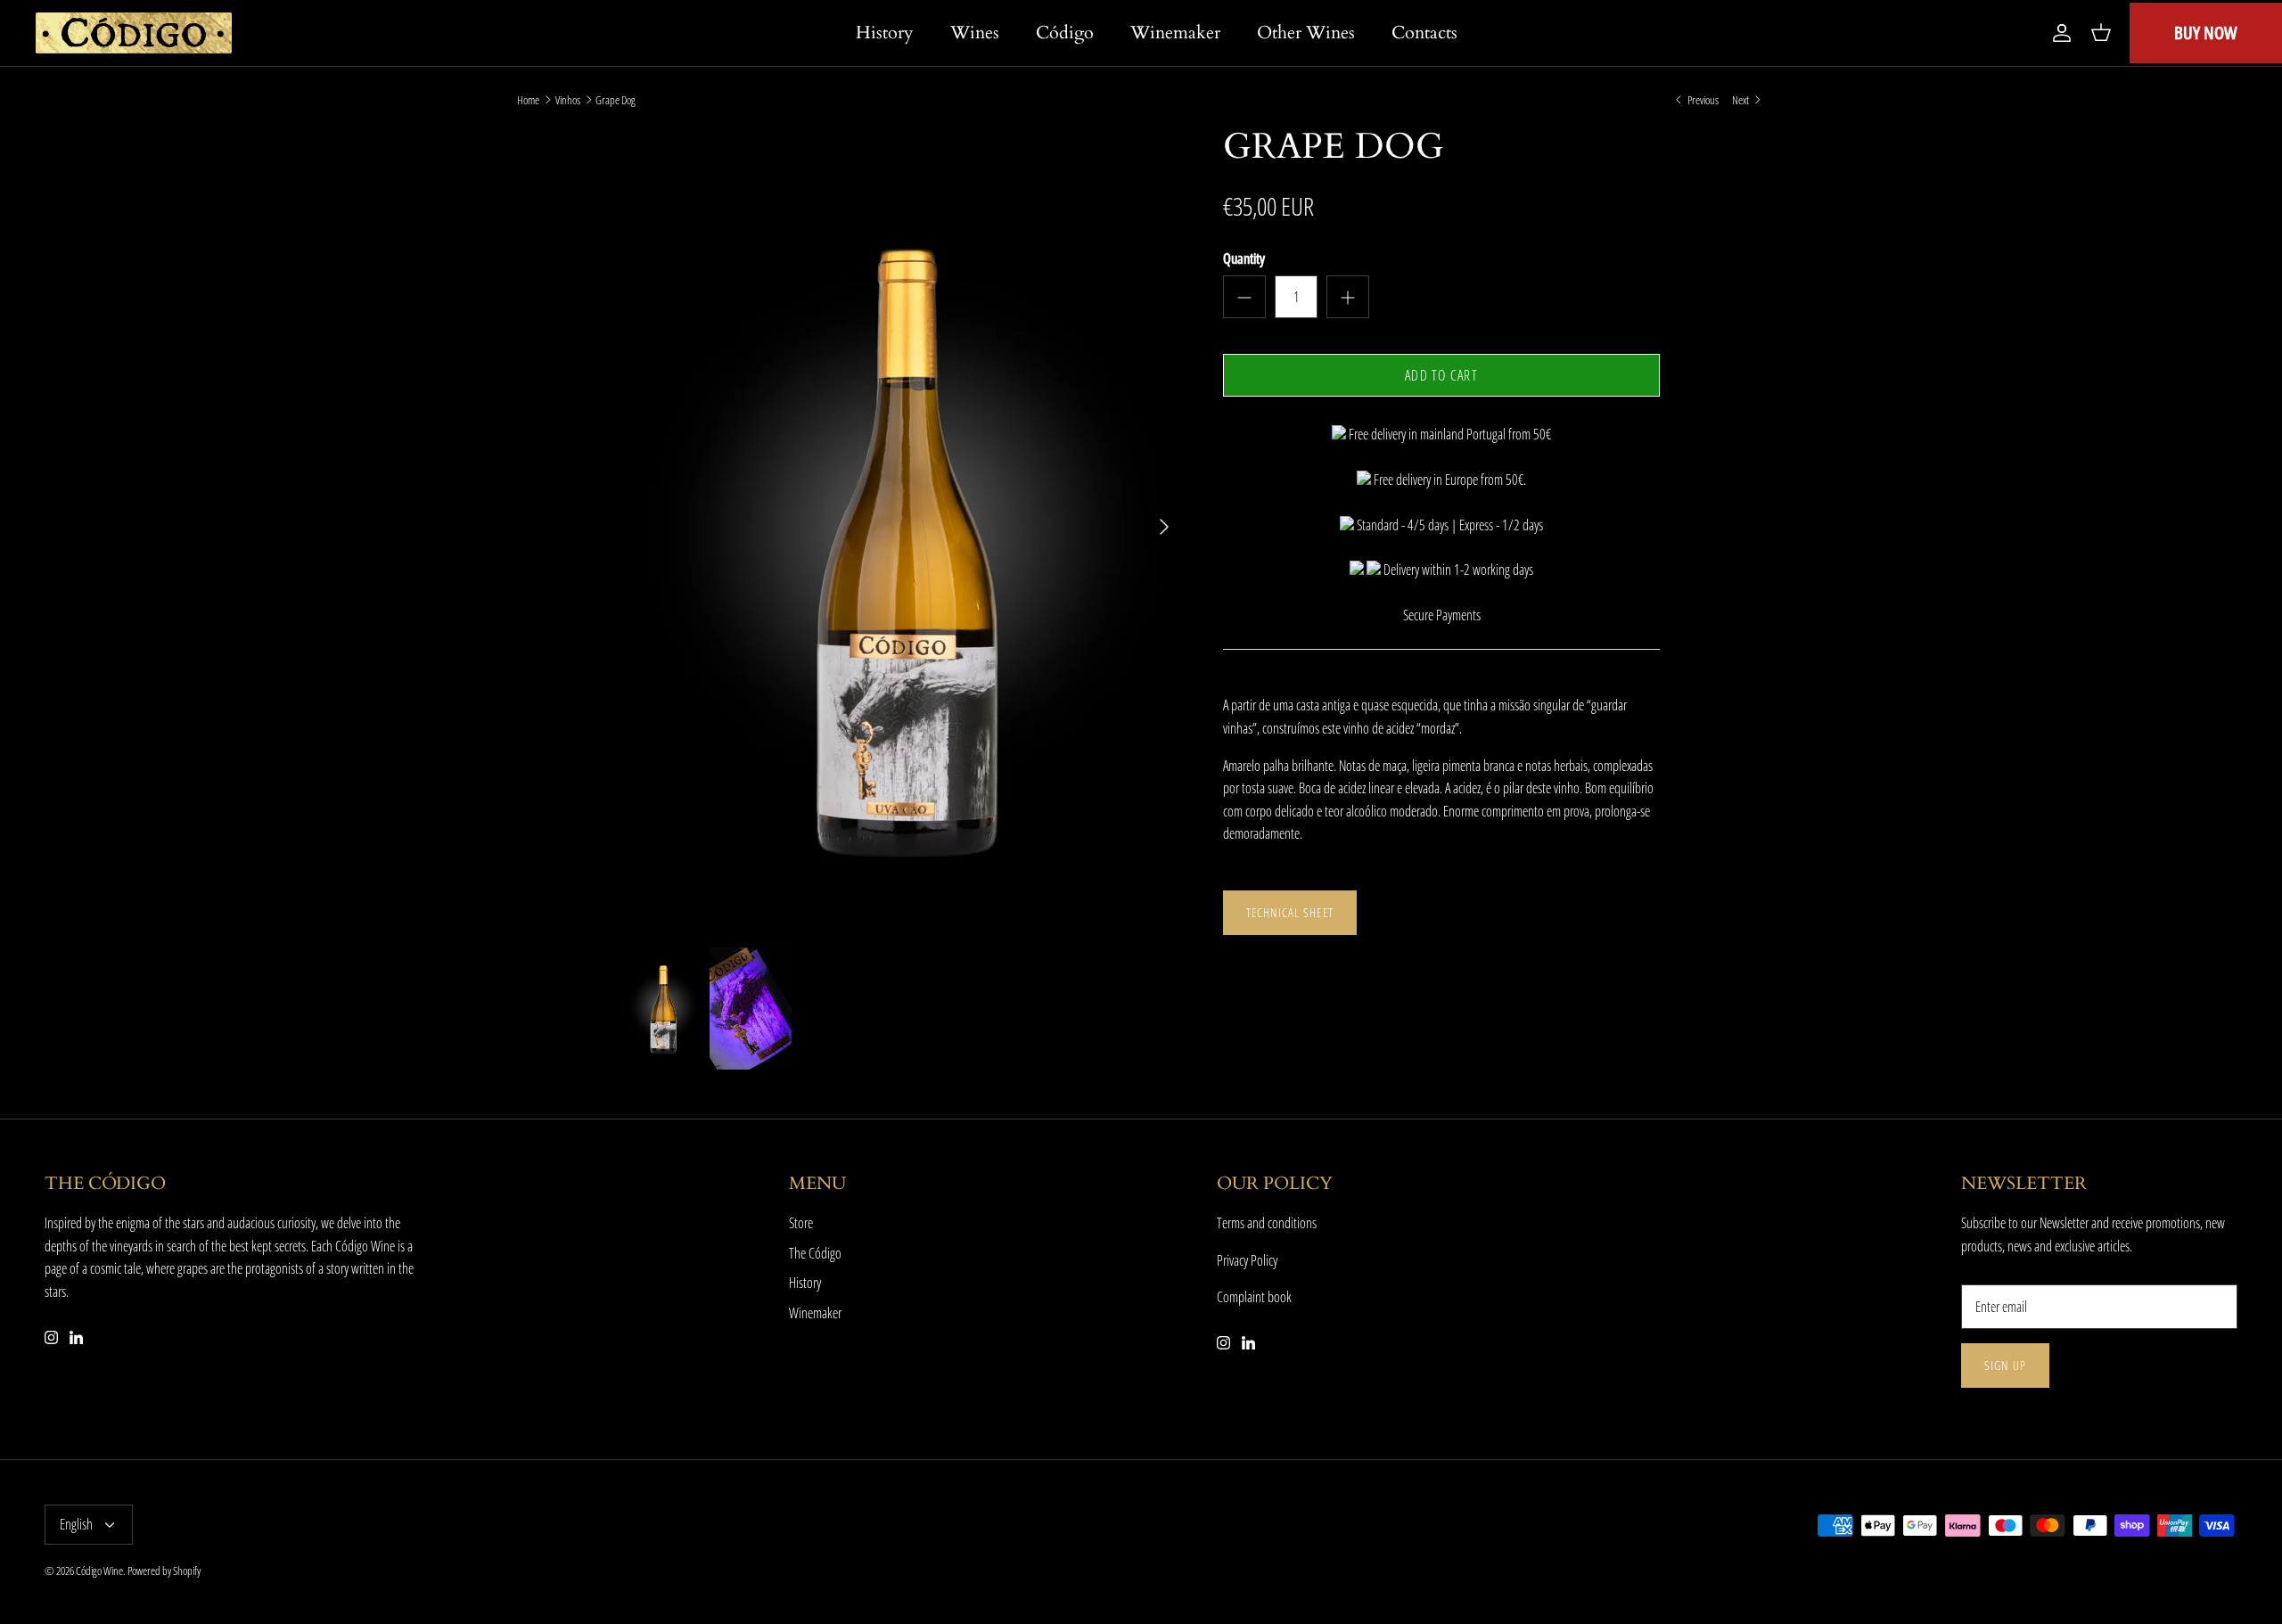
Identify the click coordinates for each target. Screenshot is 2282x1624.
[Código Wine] (134, 33)
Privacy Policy (1247, 1260)
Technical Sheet (1290, 912)
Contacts (1424, 33)
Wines (975, 33)
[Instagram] (51, 1337)
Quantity (1244, 258)
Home (528, 100)
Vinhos (568, 100)
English (76, 1524)
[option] (903, 527)
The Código (815, 1253)
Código (1065, 33)
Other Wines (1306, 33)
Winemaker (1175, 33)
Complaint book (1254, 1297)
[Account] (2058, 33)
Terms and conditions (1267, 1223)
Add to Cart (1441, 375)
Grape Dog (616, 100)
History (885, 33)
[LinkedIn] (76, 1337)
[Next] (1164, 527)
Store (801, 1223)
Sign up (2005, 1365)
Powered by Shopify (164, 1571)
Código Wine (99, 1571)
